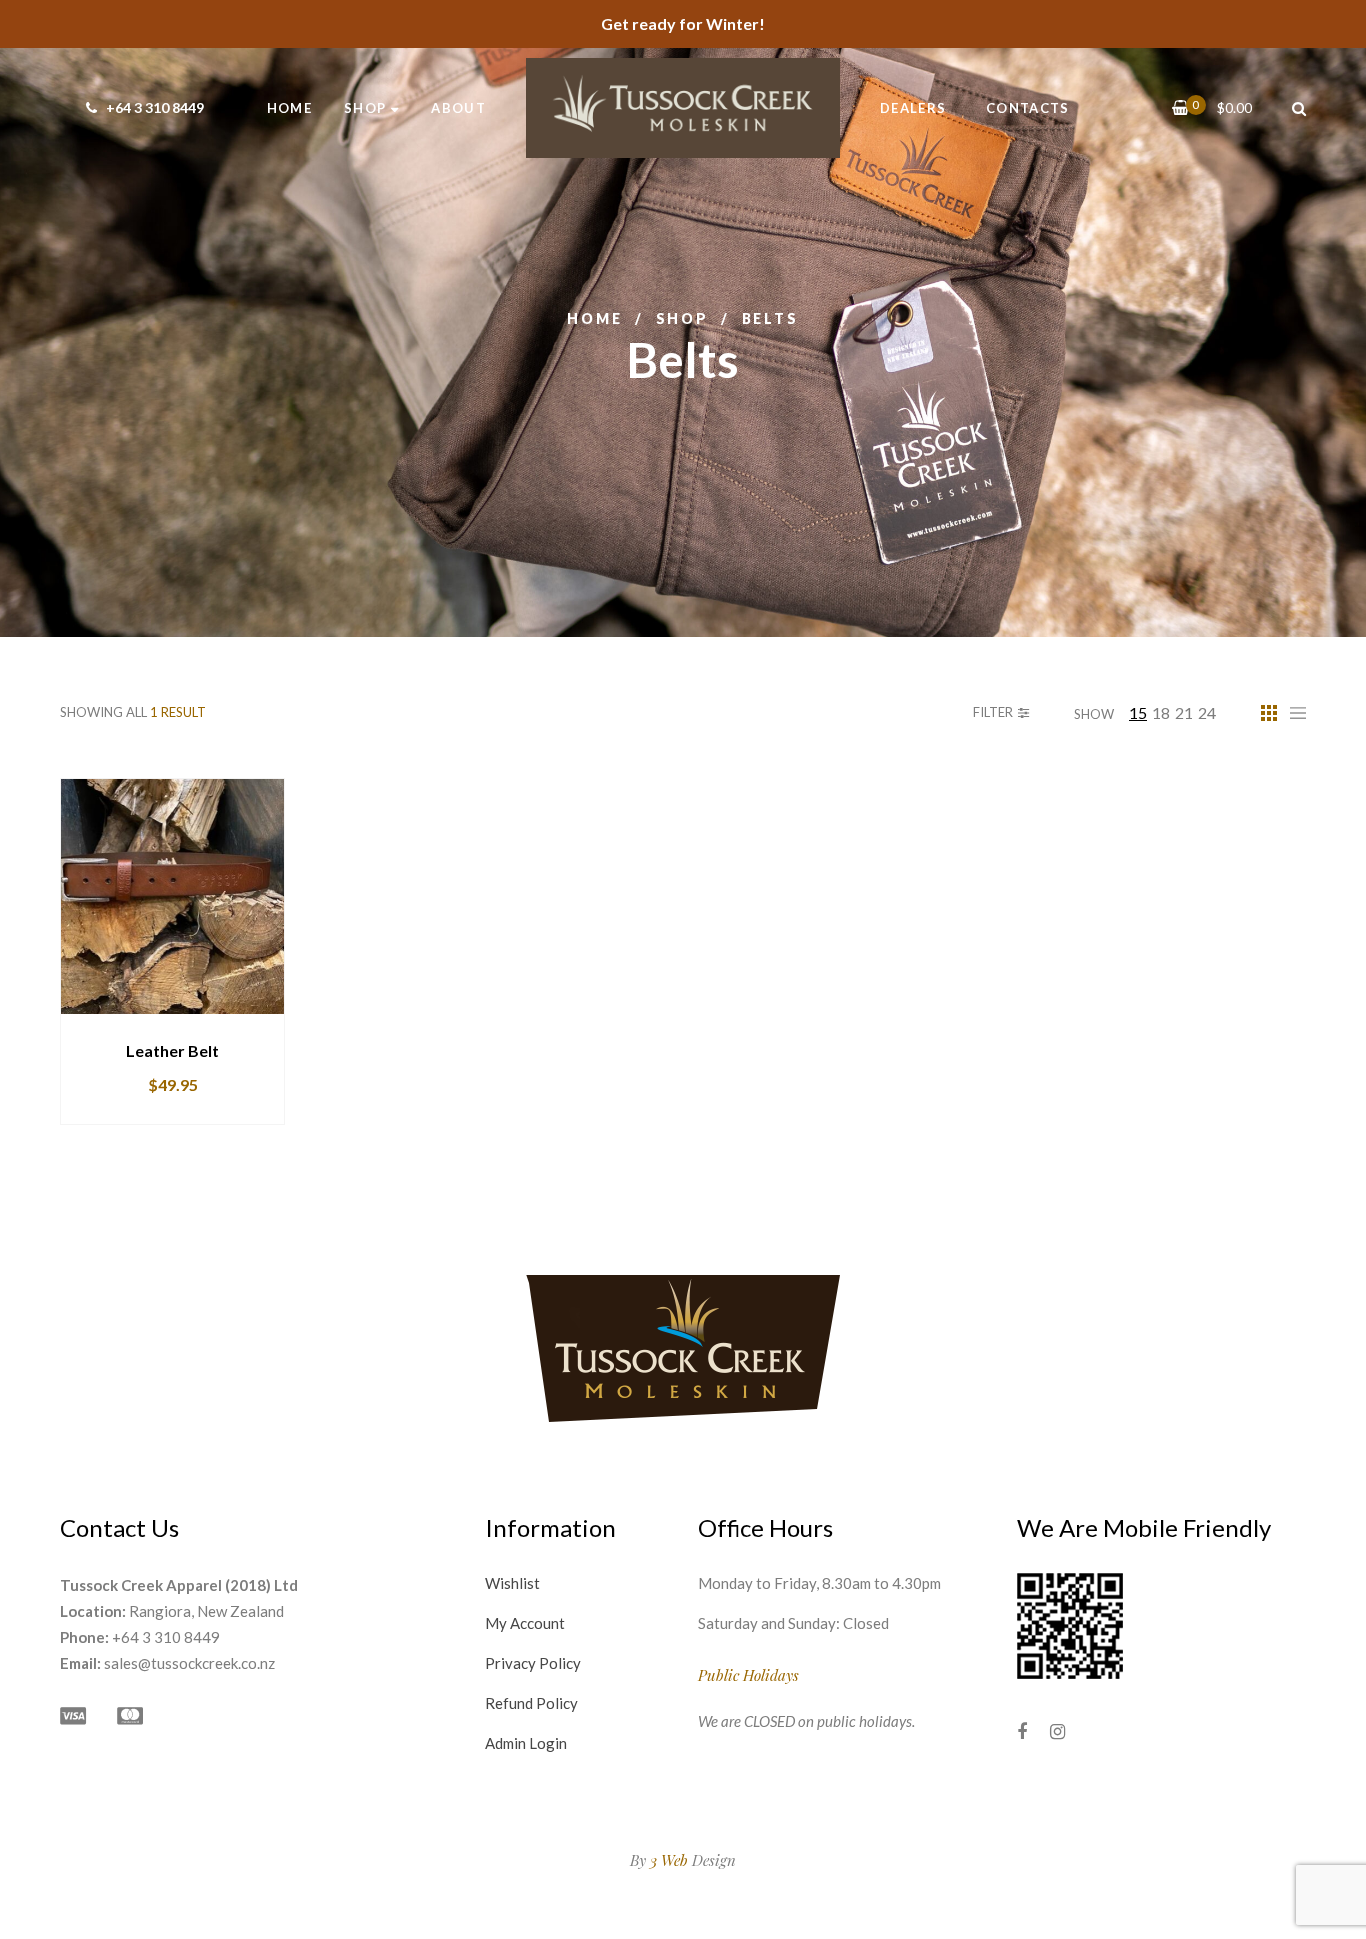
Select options (126, 1013)
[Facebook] (1022, 1731)
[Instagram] (1057, 1731)
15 (1138, 712)
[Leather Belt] (172, 896)
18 (1161, 712)
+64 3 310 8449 (153, 107)
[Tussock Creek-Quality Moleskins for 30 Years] (683, 108)
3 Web (669, 1860)
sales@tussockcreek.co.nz (189, 1663)
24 (1207, 712)
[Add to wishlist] (262, 1013)
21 (1184, 712)
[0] (1180, 107)
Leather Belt (172, 1050)
